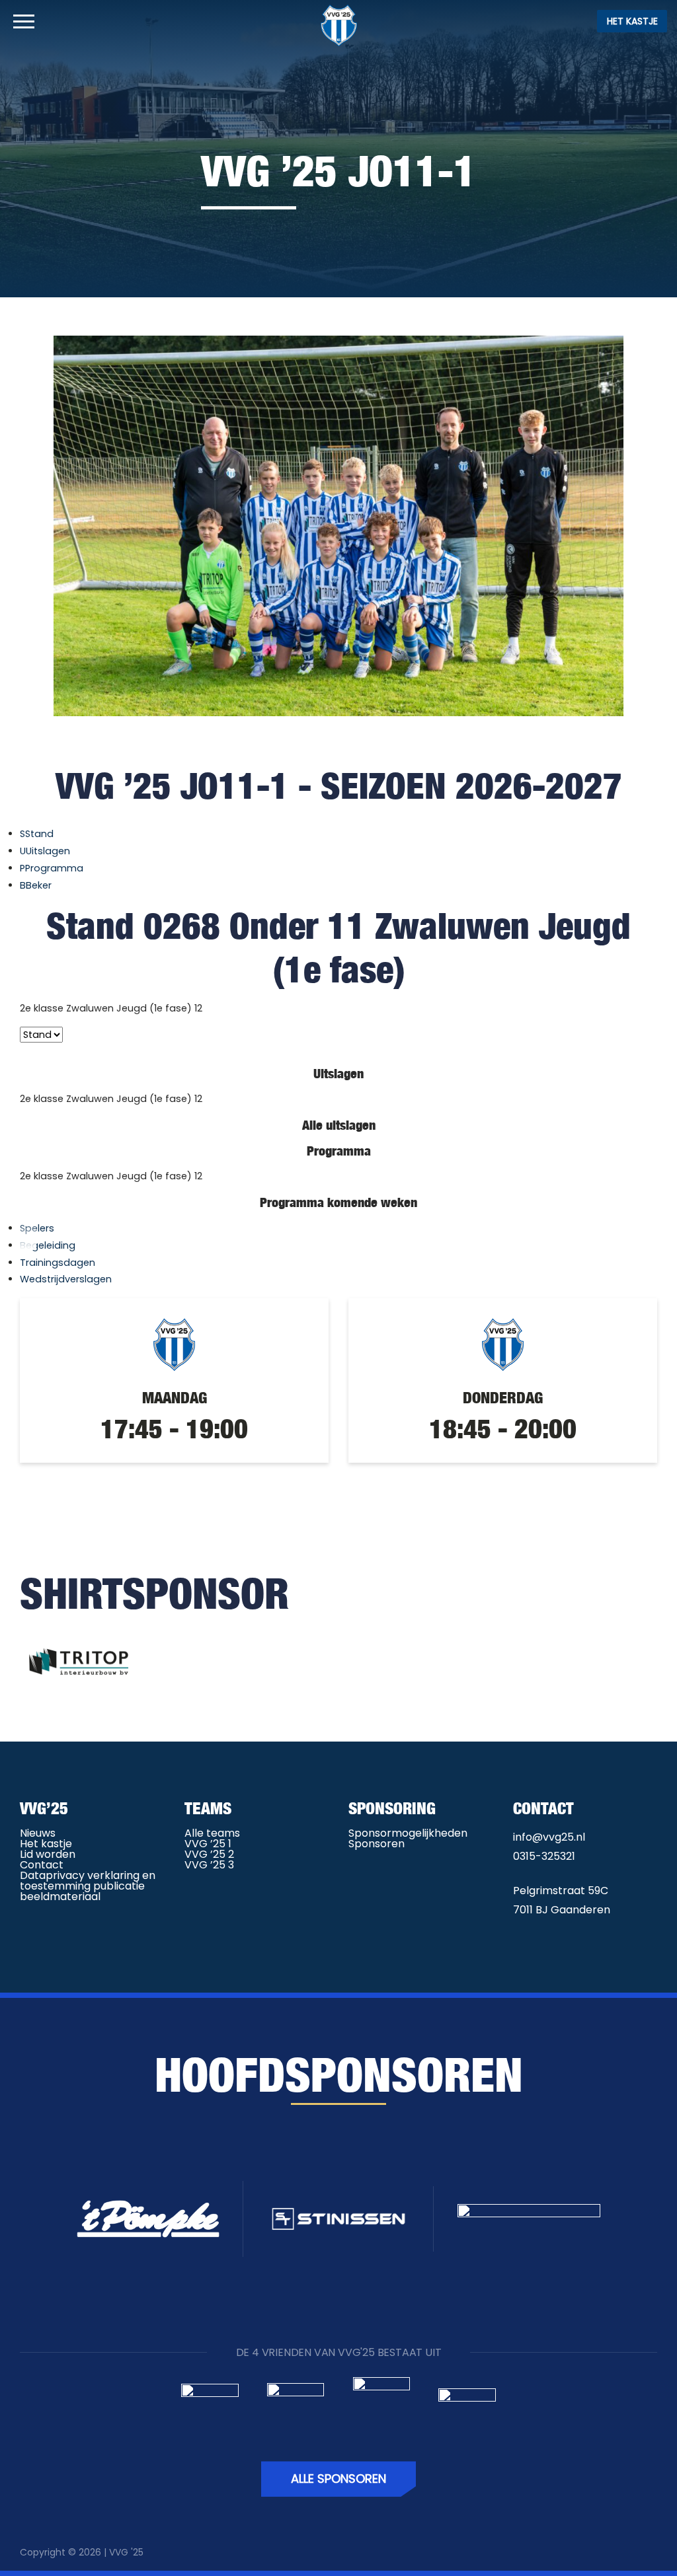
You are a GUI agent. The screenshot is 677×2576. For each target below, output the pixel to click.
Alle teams (212, 1833)
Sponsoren (377, 1844)
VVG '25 (126, 2552)
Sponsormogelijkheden (408, 1833)
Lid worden (48, 1854)
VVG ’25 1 (208, 1844)
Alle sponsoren (338, 2479)
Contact (42, 1865)
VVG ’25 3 (209, 1865)
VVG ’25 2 (209, 1854)
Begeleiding (48, 1245)
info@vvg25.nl (549, 1837)
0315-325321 (544, 1856)
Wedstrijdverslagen (66, 1279)
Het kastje (632, 21)
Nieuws (38, 1833)
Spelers (37, 1228)
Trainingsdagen (58, 1263)
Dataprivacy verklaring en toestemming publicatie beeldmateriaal (88, 1886)
